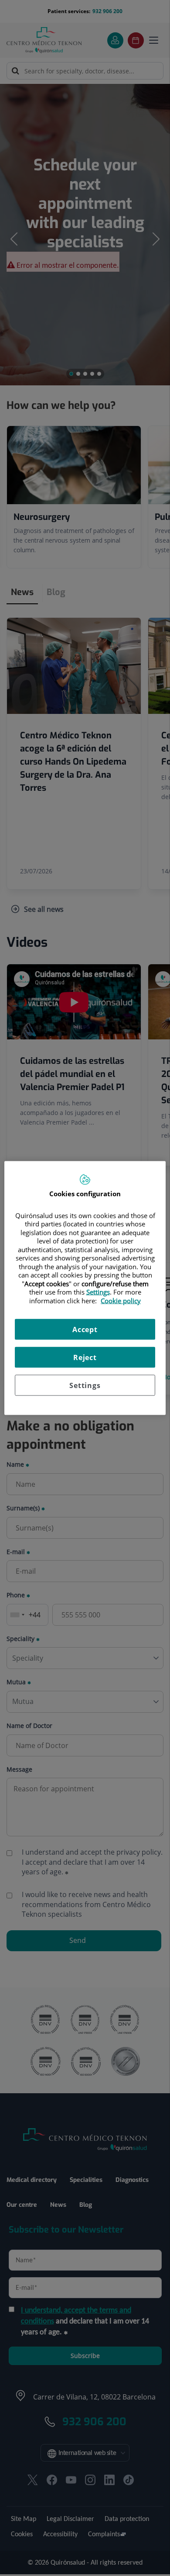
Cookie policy (121, 1300)
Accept (85, 1330)
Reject (85, 1357)
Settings (85, 1385)
